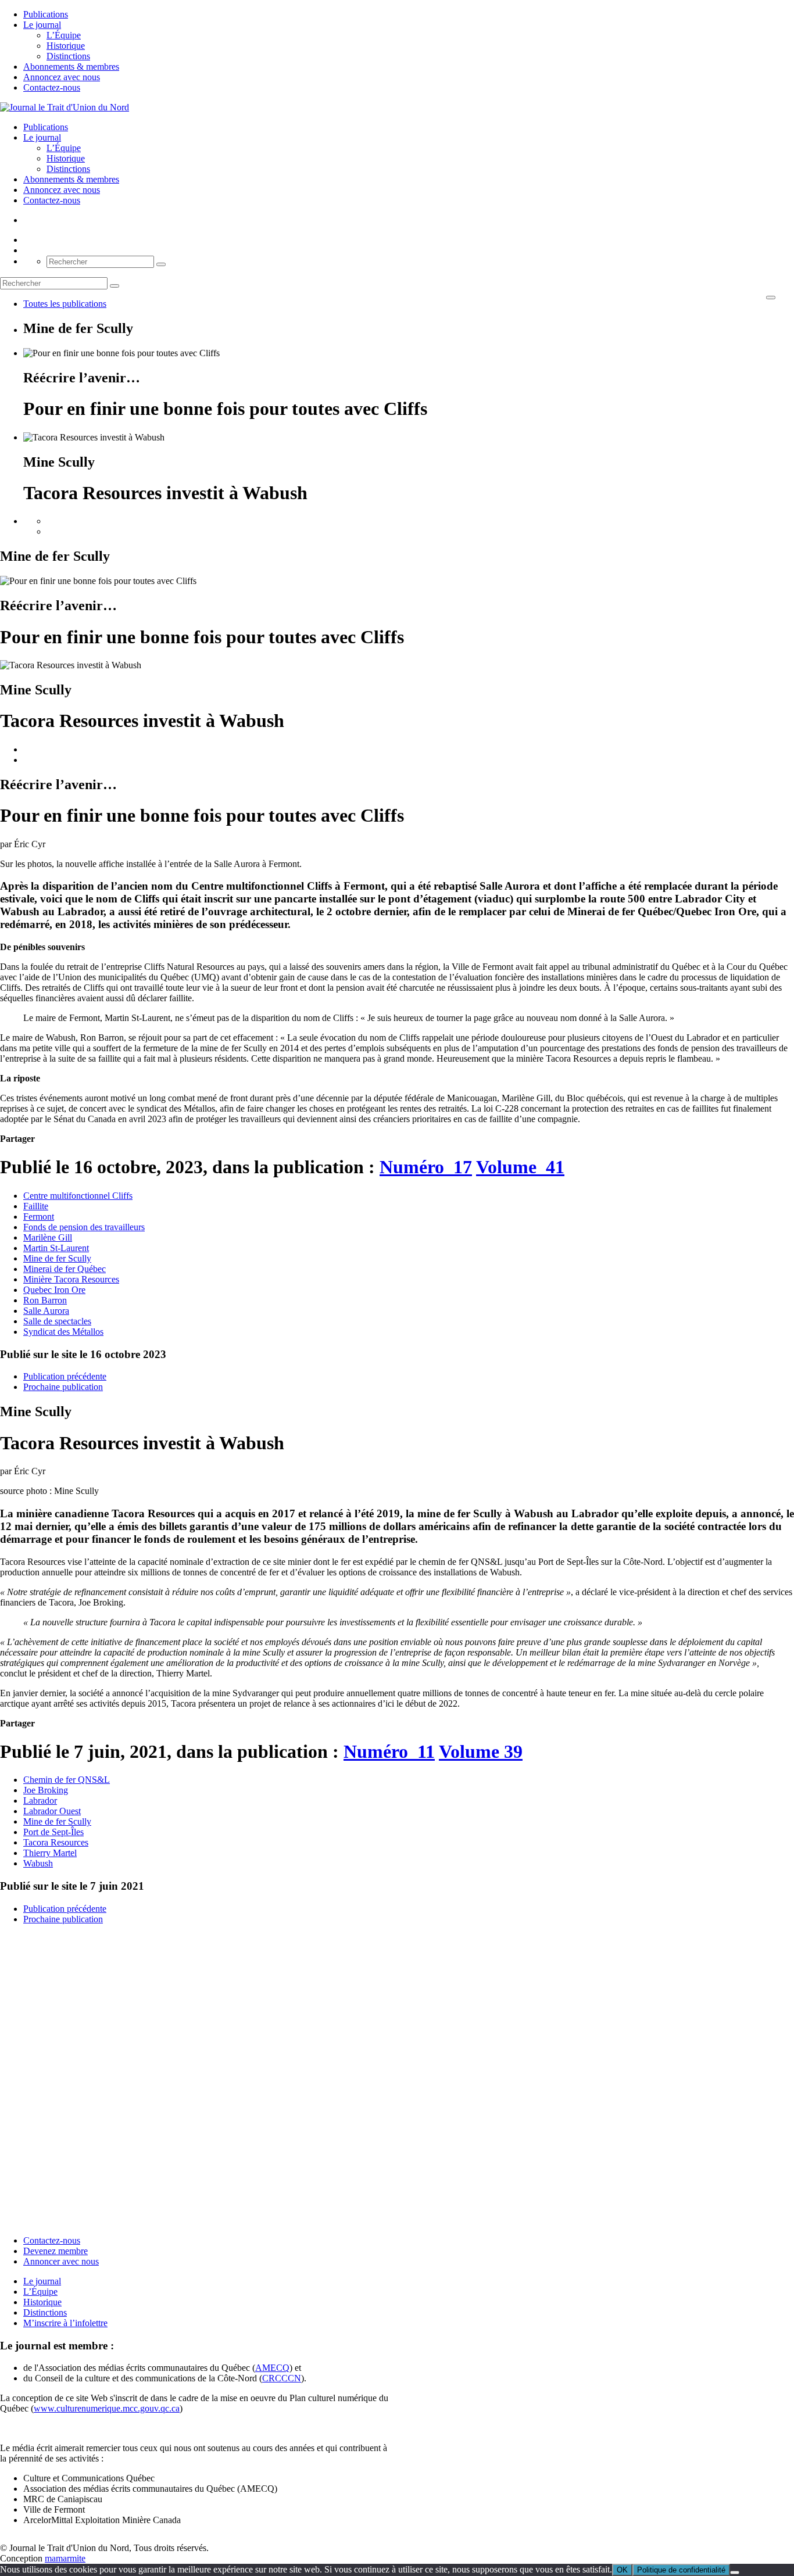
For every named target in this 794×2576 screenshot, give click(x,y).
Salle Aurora (46, 1311)
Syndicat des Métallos (63, 1332)
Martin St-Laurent (56, 1248)
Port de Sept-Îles (53, 1832)
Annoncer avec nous (61, 2261)
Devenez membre (56, 2251)
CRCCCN (282, 2378)
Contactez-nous (52, 87)
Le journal (42, 25)
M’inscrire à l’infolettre (65, 2323)
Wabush (38, 1863)
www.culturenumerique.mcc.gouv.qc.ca (107, 2408)
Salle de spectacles (57, 1321)
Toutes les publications (65, 304)
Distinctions (68, 56)
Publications (46, 14)
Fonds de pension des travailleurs (84, 1227)
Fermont (39, 1217)
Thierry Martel (50, 1853)
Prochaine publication (63, 1387)
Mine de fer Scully (57, 1258)
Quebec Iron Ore (54, 1290)
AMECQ (272, 2368)
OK (622, 2570)
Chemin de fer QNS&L (67, 1780)
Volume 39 (481, 1751)
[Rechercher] (161, 264)
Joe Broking (46, 1790)
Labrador (40, 1801)
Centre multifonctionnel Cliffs (78, 1196)
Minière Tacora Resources (71, 1279)
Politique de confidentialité (681, 2570)
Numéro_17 (426, 1167)
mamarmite (65, 2558)
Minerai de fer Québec (65, 1269)
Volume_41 (520, 1167)
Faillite (36, 1206)
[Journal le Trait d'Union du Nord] (65, 107)
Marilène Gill (48, 1237)
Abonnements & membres (71, 67)
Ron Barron (45, 1300)
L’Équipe (64, 35)
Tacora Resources (56, 1842)
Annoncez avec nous (62, 77)
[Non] (735, 2573)
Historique (66, 46)
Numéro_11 (389, 1751)
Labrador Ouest (52, 1811)
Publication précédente (65, 1376)
